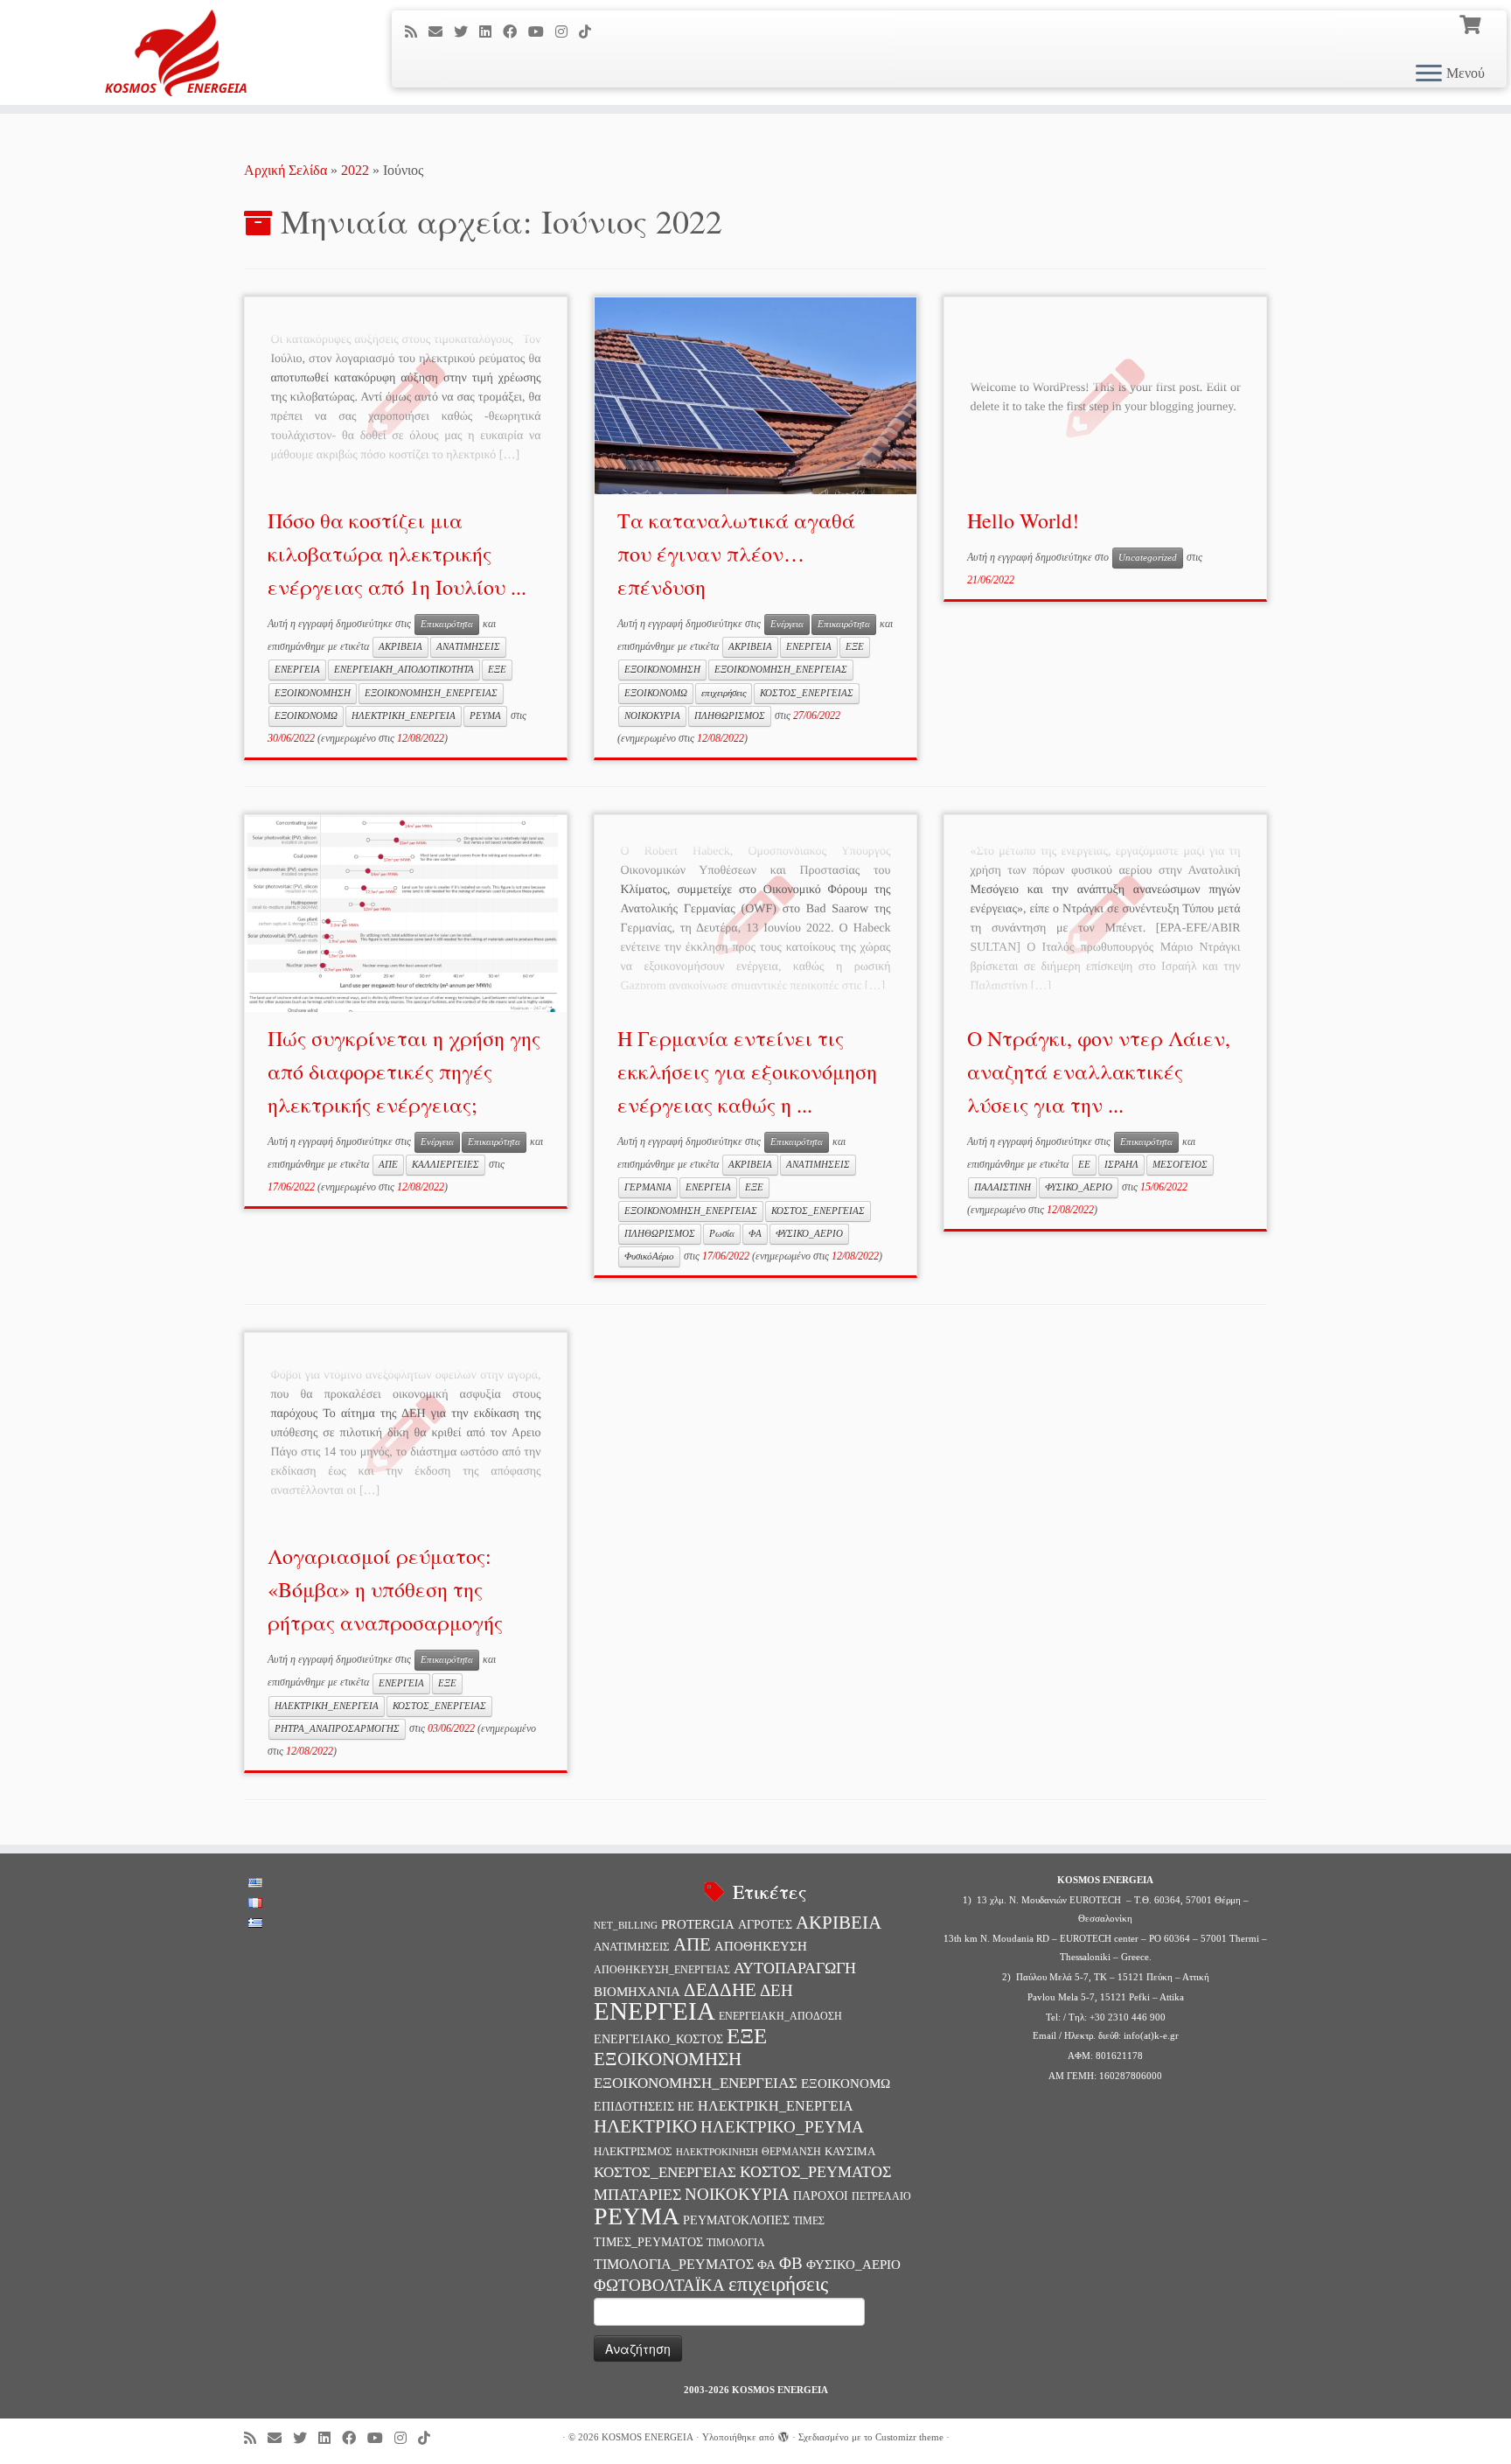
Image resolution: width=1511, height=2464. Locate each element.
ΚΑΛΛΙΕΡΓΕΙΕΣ (446, 1165)
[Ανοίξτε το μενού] (1429, 74)
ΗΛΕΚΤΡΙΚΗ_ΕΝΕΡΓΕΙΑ (404, 716)
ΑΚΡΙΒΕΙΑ (400, 647)
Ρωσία (722, 1234)
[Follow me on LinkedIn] (491, 32)
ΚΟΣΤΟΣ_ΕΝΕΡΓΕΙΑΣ (807, 693)
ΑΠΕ (388, 1165)
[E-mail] (441, 32)
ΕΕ (1084, 1165)
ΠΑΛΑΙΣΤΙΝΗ (1003, 1187)
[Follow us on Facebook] (515, 32)
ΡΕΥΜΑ (485, 716)
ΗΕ (686, 2106)
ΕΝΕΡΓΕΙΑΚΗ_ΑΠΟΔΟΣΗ (780, 2016)
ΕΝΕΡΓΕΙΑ (297, 670)
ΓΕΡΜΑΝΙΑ (648, 1187)
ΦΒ (791, 2263)
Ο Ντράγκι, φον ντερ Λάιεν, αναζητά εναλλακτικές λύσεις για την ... (1099, 1071)
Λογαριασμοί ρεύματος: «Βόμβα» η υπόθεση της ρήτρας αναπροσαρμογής (385, 1589)
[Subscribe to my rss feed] (417, 32)
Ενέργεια (787, 624)
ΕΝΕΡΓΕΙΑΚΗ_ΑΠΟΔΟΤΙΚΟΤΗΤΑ (404, 670)
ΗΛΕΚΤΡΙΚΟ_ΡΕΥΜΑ (782, 2127)
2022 (355, 170)
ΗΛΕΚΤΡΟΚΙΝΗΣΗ (717, 2152)
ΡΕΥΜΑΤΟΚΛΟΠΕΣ (736, 2220)
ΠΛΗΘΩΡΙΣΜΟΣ (730, 716)
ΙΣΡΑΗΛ (1121, 1165)
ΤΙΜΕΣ (809, 2221)
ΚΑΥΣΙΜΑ (850, 2151)
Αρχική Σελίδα (287, 170)
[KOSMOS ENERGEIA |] (174, 52)
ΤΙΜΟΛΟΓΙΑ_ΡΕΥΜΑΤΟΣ (674, 2264)
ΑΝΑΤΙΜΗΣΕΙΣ (468, 647)
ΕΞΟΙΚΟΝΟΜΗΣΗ (313, 693)
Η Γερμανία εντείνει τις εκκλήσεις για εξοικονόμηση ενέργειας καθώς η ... (747, 1071)
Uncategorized (1148, 558)
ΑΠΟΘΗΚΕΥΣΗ (761, 1946)
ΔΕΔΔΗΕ (720, 1990)
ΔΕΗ (776, 1990)
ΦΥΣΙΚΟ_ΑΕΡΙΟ (809, 1234)
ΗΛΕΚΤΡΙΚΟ (645, 2126)
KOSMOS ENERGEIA (648, 2437)
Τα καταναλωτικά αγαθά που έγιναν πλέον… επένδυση (736, 554)
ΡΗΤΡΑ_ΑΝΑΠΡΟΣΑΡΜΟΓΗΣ (337, 1729)
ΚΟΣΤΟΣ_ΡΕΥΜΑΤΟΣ (815, 2172)
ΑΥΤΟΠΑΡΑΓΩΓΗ (795, 1968)
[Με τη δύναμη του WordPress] (783, 2434)
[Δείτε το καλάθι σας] (1472, 23)
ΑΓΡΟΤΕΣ (765, 1924)
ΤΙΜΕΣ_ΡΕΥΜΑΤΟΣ (648, 2242)
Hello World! (1023, 520)
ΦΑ (755, 1234)
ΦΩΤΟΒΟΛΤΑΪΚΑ (659, 2285)
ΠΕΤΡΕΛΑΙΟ (881, 2196)
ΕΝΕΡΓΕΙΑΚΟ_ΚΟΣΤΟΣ (658, 2039)
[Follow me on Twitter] (467, 32)
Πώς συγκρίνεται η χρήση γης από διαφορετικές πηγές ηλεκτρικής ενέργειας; (404, 1071)
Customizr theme (909, 2437)
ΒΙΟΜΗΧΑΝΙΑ (637, 1992)
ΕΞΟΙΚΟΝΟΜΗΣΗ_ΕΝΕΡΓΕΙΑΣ (431, 693)
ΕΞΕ (497, 670)
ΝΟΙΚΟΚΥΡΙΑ (652, 716)
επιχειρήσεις (724, 693)
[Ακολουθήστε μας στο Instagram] (567, 32)
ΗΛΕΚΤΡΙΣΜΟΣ (633, 2151)
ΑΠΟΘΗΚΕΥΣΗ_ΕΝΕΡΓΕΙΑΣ (662, 1970)
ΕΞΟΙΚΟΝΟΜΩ (306, 716)
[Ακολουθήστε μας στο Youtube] (542, 32)
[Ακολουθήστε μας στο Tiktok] (591, 32)
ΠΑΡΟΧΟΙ (821, 2195)
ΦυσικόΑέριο (649, 1256)
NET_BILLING (626, 1925)
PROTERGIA (698, 1924)
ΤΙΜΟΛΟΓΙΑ (736, 2243)
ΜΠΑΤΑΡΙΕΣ (637, 2195)
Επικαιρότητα (447, 624)
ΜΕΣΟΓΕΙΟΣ (1180, 1165)
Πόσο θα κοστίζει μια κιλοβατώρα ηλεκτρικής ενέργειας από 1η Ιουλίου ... (397, 554)
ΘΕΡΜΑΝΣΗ (791, 2152)
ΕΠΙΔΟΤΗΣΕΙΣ (634, 2106)
